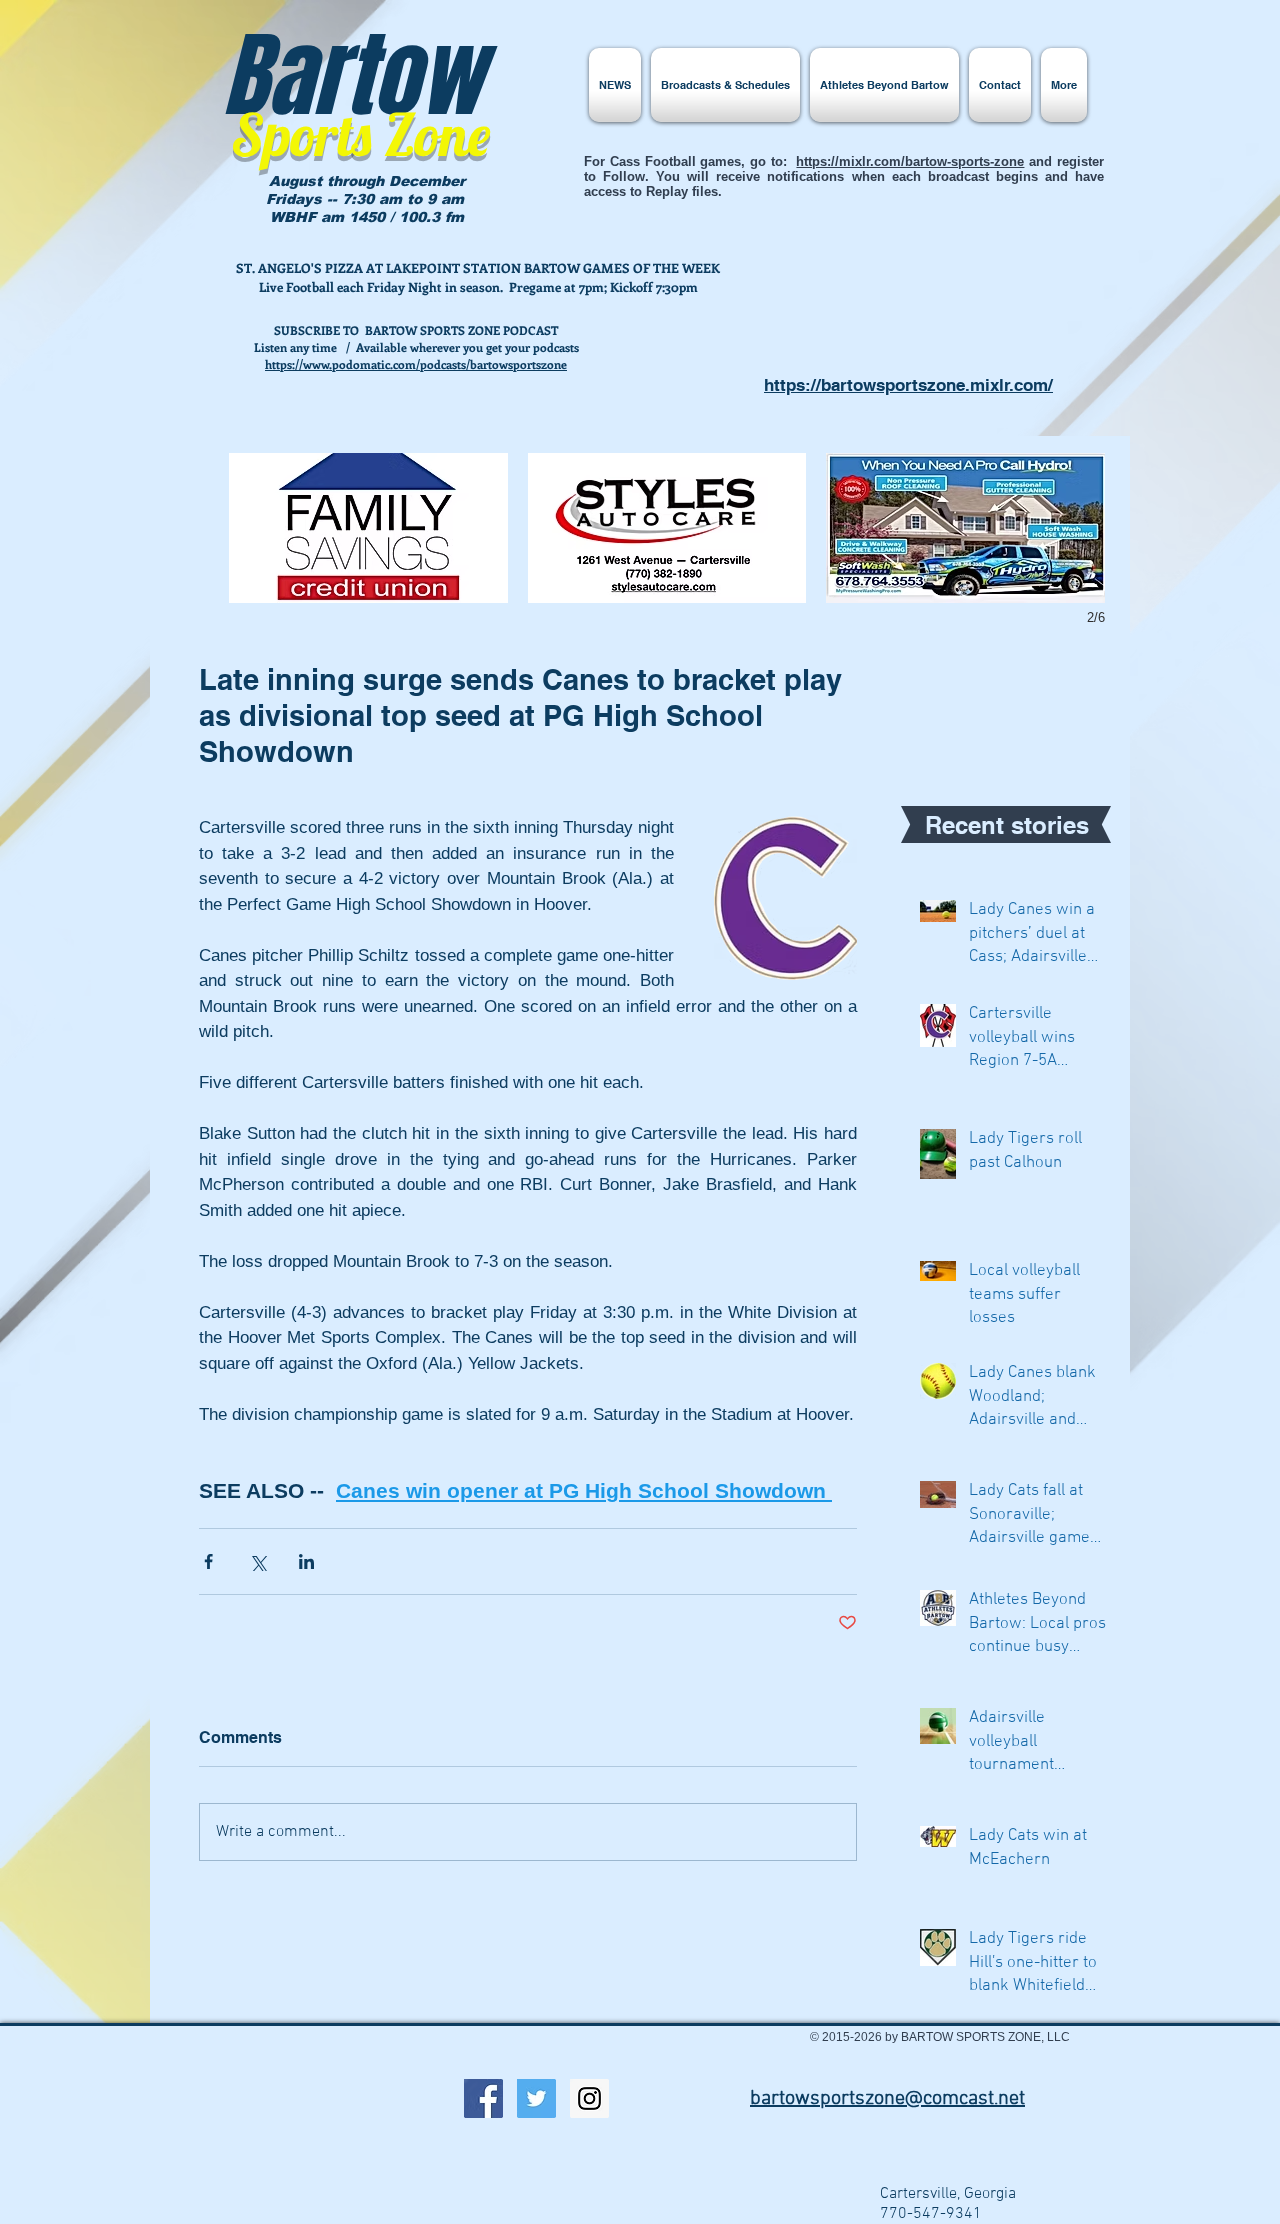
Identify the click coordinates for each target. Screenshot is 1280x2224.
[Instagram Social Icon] (589, 2098)
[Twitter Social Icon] (536, 2098)
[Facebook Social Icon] (483, 2098)
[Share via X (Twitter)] (257, 1561)
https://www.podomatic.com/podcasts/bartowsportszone (416, 364)
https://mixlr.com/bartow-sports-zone (910, 161)
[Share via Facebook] (208, 1561)
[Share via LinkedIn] (306, 1561)
